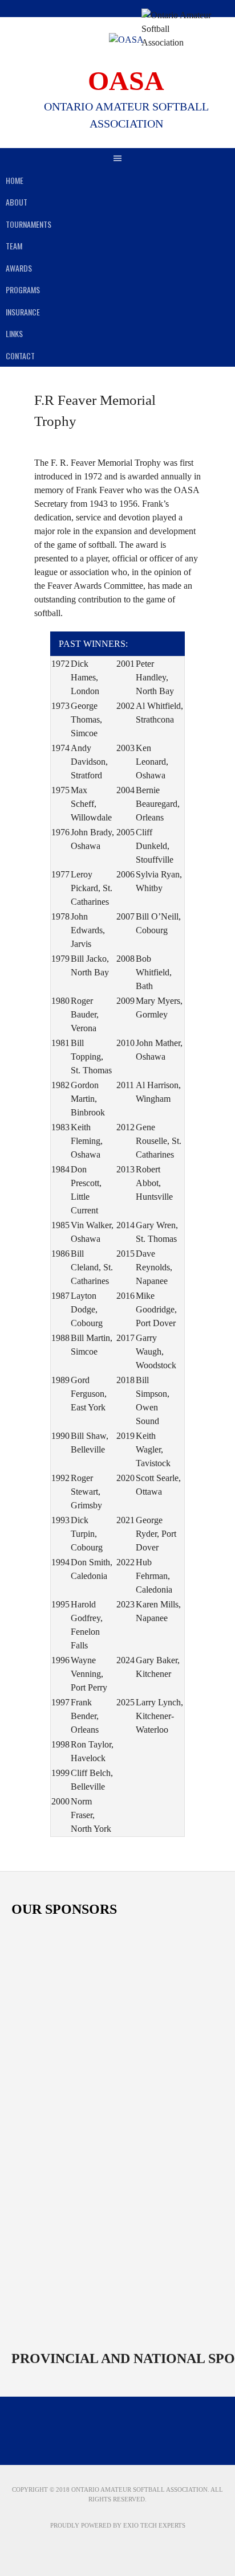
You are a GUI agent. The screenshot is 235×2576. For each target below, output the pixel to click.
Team (14, 246)
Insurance (23, 312)
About (17, 202)
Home (15, 180)
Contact (20, 356)
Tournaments (29, 224)
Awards (19, 268)
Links (14, 333)
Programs (23, 290)
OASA (126, 81)
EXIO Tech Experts (154, 2525)
